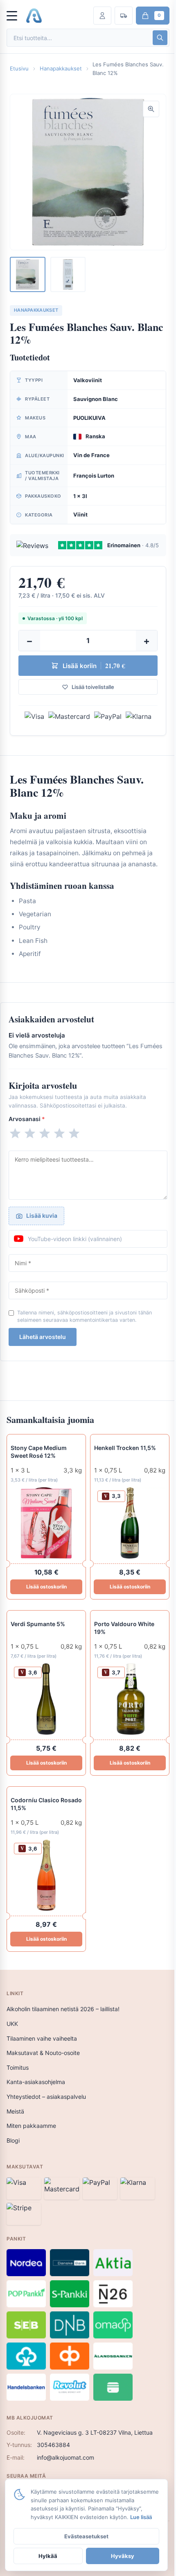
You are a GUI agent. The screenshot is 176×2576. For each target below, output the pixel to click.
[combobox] (79, 38)
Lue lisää (141, 2517)
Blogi (13, 2140)
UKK (12, 2024)
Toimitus (18, 2067)
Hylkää (48, 2556)
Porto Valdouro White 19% (124, 1628)
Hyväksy (123, 2556)
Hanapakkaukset (61, 68)
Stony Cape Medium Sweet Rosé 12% (39, 1452)
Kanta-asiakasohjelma (36, 2082)
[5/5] (74, 1133)
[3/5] (45, 1133)
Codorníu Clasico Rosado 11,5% (46, 1804)
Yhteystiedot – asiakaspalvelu (46, 2097)
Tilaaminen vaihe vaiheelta (42, 2038)
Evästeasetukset (86, 2536)
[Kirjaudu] (102, 16)
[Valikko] (16, 16)
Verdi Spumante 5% (38, 1624)
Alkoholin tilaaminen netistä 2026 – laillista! (63, 2009)
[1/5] (15, 1133)
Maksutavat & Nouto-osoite (43, 2053)
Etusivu (19, 68)
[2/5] (30, 1133)
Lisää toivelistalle (93, 687)
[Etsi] (160, 38)
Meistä (15, 2111)
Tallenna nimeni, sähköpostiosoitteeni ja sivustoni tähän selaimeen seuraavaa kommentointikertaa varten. (85, 1316)
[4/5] (59, 1133)
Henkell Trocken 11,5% (125, 1448)
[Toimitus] (124, 16)
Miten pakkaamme (31, 2126)
